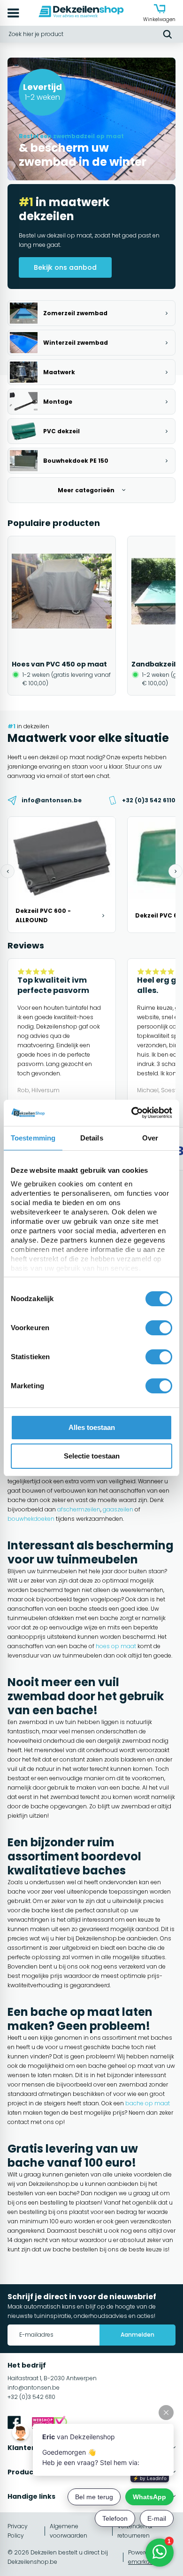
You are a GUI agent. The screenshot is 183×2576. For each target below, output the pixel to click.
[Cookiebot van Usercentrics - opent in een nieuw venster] (132, 1113)
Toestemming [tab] (33, 1138)
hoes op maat (116, 1646)
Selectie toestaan (92, 1456)
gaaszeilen (118, 1509)
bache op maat (148, 2103)
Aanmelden (137, 2335)
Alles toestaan (92, 1427)
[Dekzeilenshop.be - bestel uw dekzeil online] (81, 13)
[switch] (159, 1328)
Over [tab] (150, 1138)
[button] (8, 871)
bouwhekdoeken (31, 1519)
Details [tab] (92, 1138)
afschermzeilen (79, 1509)
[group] (62, 616)
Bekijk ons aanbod (65, 267)
